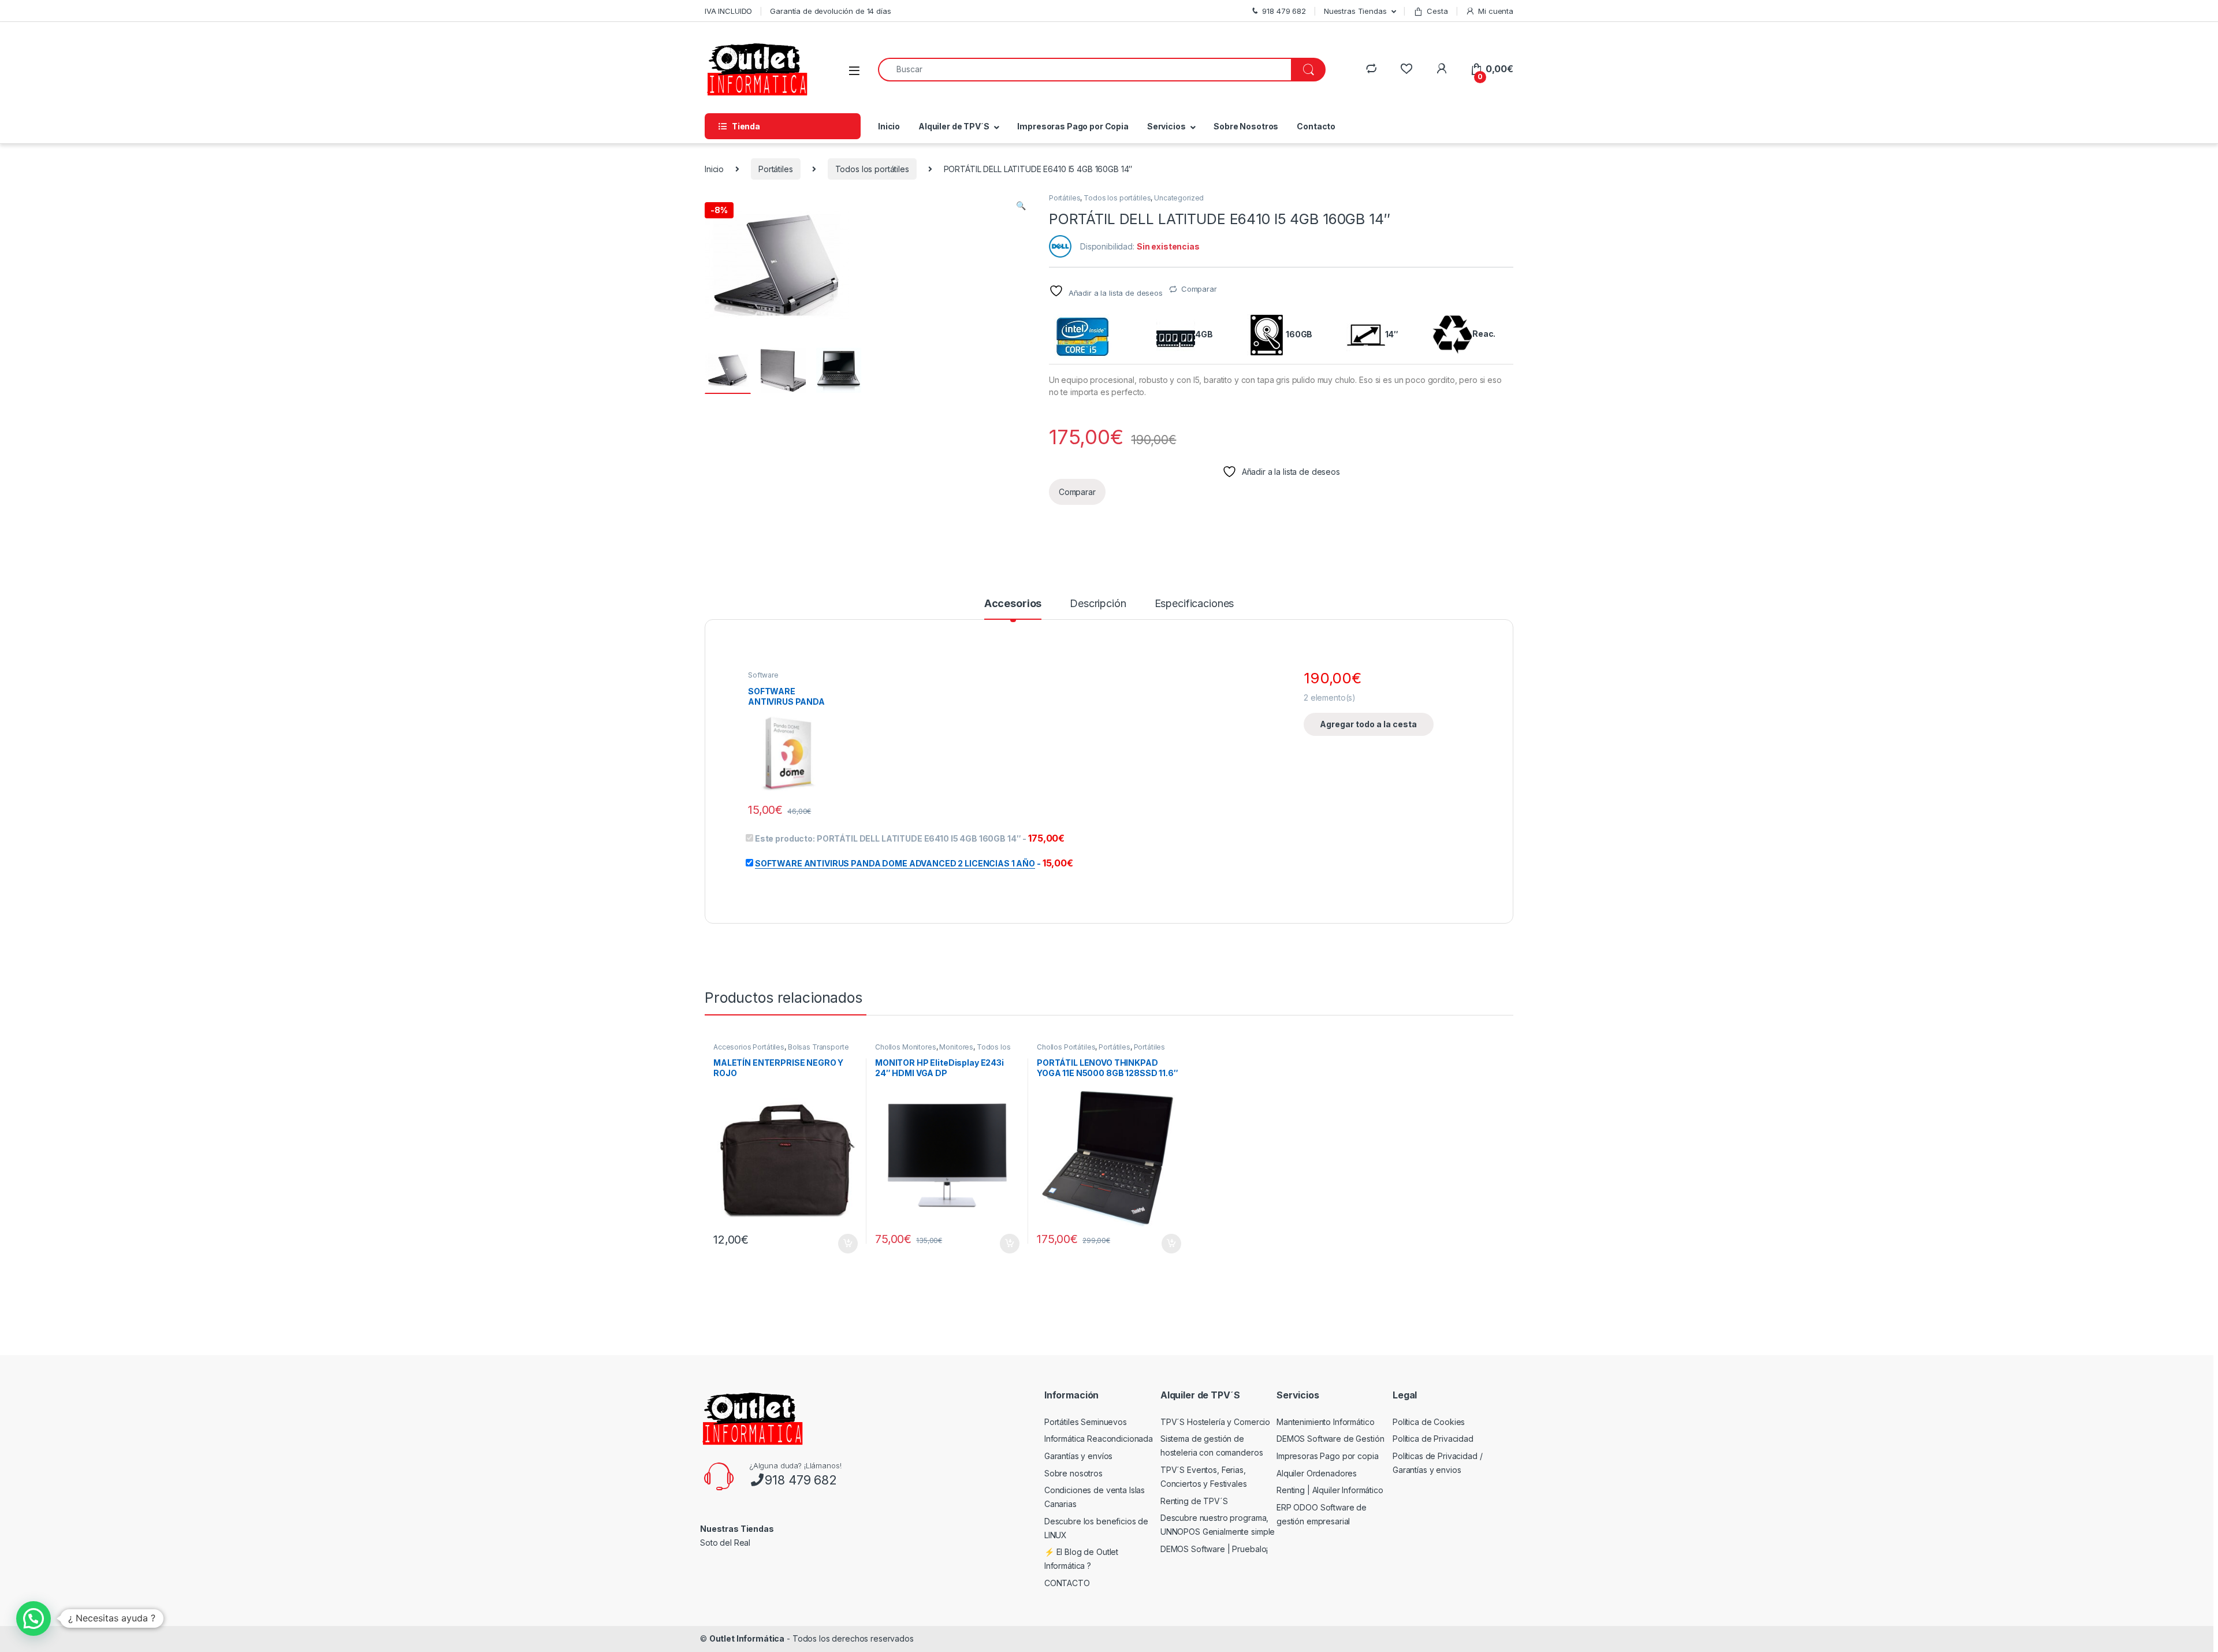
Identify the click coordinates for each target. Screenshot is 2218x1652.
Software (763, 675)
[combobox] (1085, 70)
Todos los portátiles (872, 169)
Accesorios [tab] (1013, 604)
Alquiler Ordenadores (1317, 1473)
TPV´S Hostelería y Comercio (1215, 1422)
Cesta (1437, 11)
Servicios (1166, 126)
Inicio (889, 126)
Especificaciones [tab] (1194, 604)
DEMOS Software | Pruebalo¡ (1214, 1549)
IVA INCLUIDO (728, 11)
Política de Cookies (1429, 1422)
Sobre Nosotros (1246, 126)
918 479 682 (801, 1480)
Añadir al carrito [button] (846, 1244)
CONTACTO (1067, 1583)
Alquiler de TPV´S (954, 126)
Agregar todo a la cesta (1368, 724)
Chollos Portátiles (1066, 1047)
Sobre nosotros (1073, 1473)
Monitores (956, 1047)
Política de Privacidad (1433, 1439)
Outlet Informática (747, 1638)
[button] (1021, 206)
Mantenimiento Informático (1326, 1422)
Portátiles (776, 169)
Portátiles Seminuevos (1086, 1422)
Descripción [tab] (1098, 604)
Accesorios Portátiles (749, 1047)
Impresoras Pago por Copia (1073, 126)
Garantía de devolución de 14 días (830, 11)
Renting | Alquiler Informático (1330, 1490)
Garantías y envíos (1078, 1456)
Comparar (1199, 289)
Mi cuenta (1496, 11)
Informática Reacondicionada (1099, 1439)
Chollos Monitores (906, 1047)
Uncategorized (1179, 198)
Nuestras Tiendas (1355, 11)
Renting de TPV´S (1194, 1501)
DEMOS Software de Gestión (1331, 1439)
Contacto (1316, 126)
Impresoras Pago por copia (1328, 1456)
